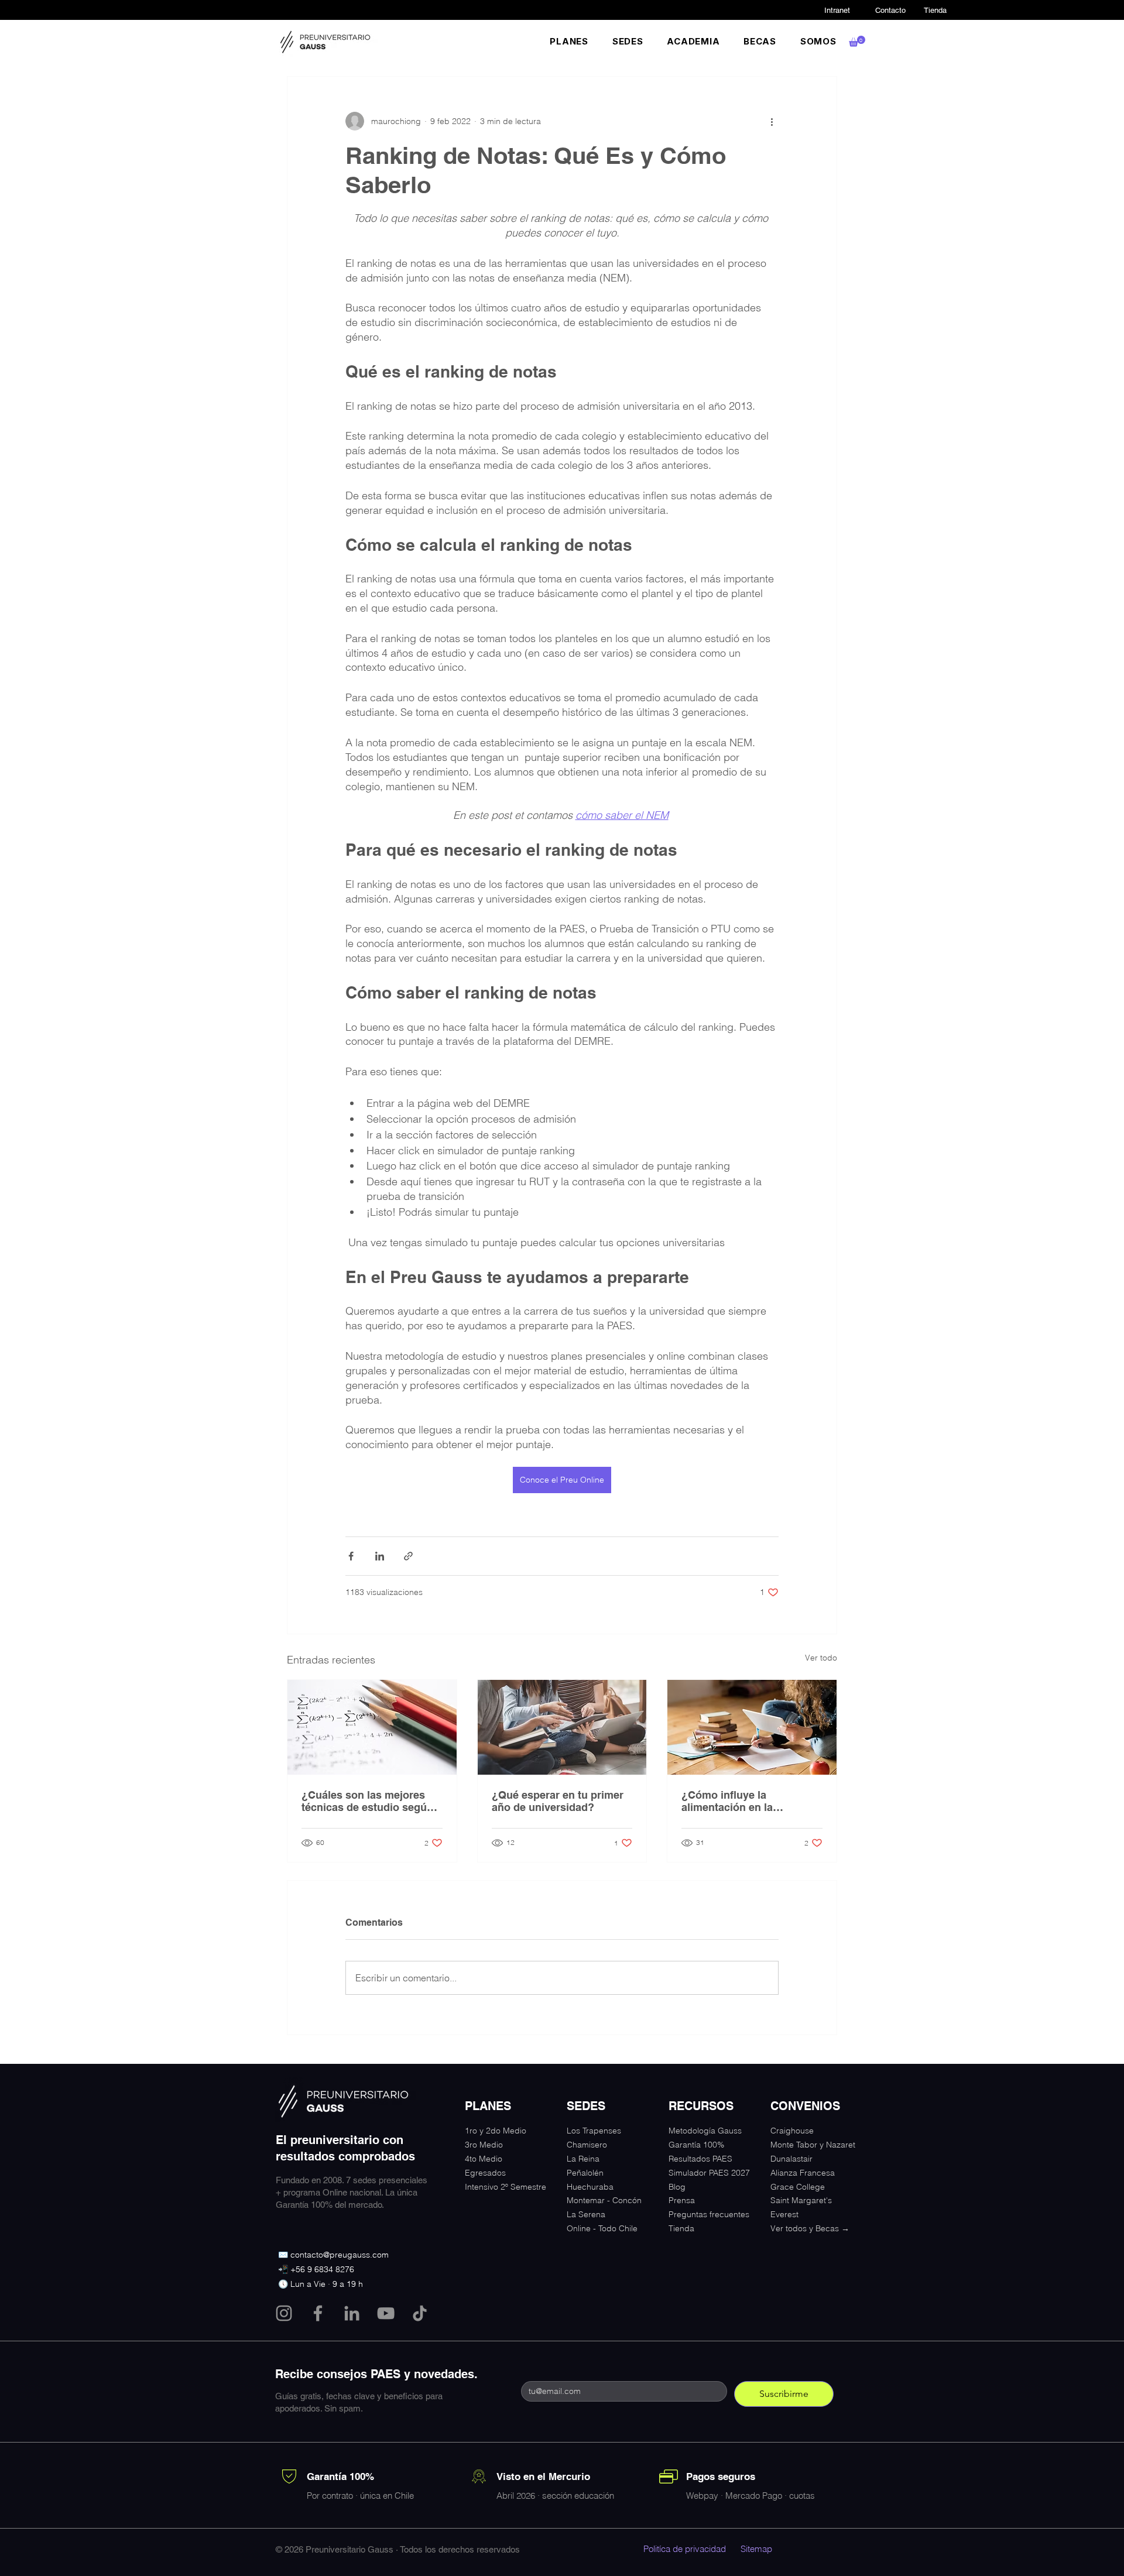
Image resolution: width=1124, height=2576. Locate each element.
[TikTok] (420, 2313)
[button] (569, 41)
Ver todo (821, 1658)
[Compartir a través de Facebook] (351, 1556)
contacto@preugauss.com (340, 2255)
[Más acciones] (772, 121)
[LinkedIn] (352, 2313)
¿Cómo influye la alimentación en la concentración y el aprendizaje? (728, 1801)
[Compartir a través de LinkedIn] (380, 1556)
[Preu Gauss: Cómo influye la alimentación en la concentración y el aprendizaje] (752, 1727)
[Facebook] (318, 2313)
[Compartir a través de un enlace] (408, 1556)
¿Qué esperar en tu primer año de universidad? (558, 1801)
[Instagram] (284, 2313)
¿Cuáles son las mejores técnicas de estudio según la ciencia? (367, 1801)
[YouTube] (386, 2313)
